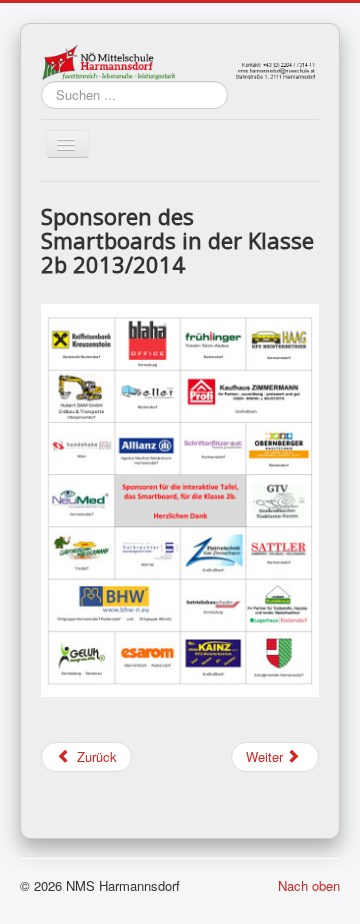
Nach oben (309, 885)
